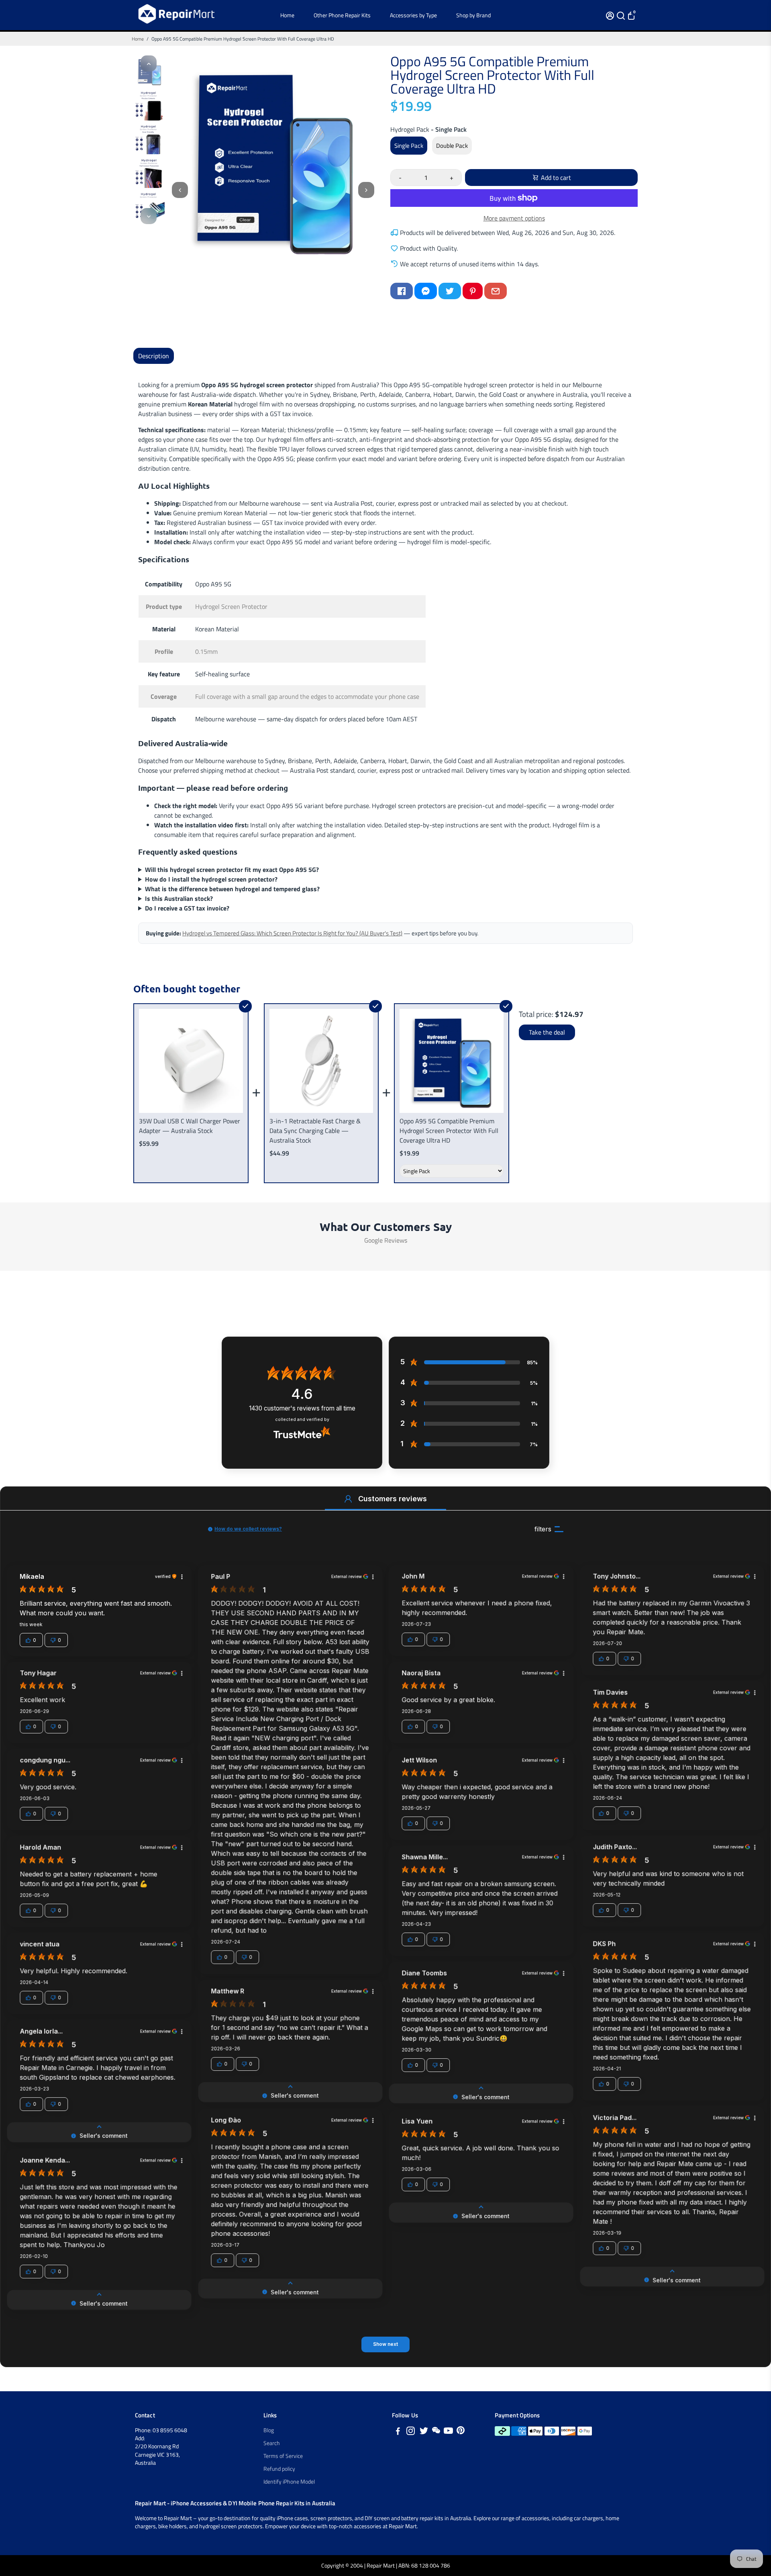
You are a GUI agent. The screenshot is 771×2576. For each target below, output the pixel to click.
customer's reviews (302, 1408)
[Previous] (149, 63)
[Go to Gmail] (496, 291)
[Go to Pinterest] (473, 291)
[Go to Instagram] (411, 2432)
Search (272, 2443)
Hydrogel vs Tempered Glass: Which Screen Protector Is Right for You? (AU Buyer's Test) (292, 933)
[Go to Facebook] (402, 291)
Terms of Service (283, 2456)
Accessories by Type (413, 15)
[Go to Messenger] (426, 291)
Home (287, 15)
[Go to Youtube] (448, 2432)
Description (154, 356)
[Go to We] (436, 2432)
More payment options (514, 218)
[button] (348, 1499)
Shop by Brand (473, 15)
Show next (385, 2344)
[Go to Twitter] (450, 291)
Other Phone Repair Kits (342, 15)
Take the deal (547, 1032)
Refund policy (279, 2469)
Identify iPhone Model (289, 2482)
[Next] (149, 216)
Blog (269, 2430)
